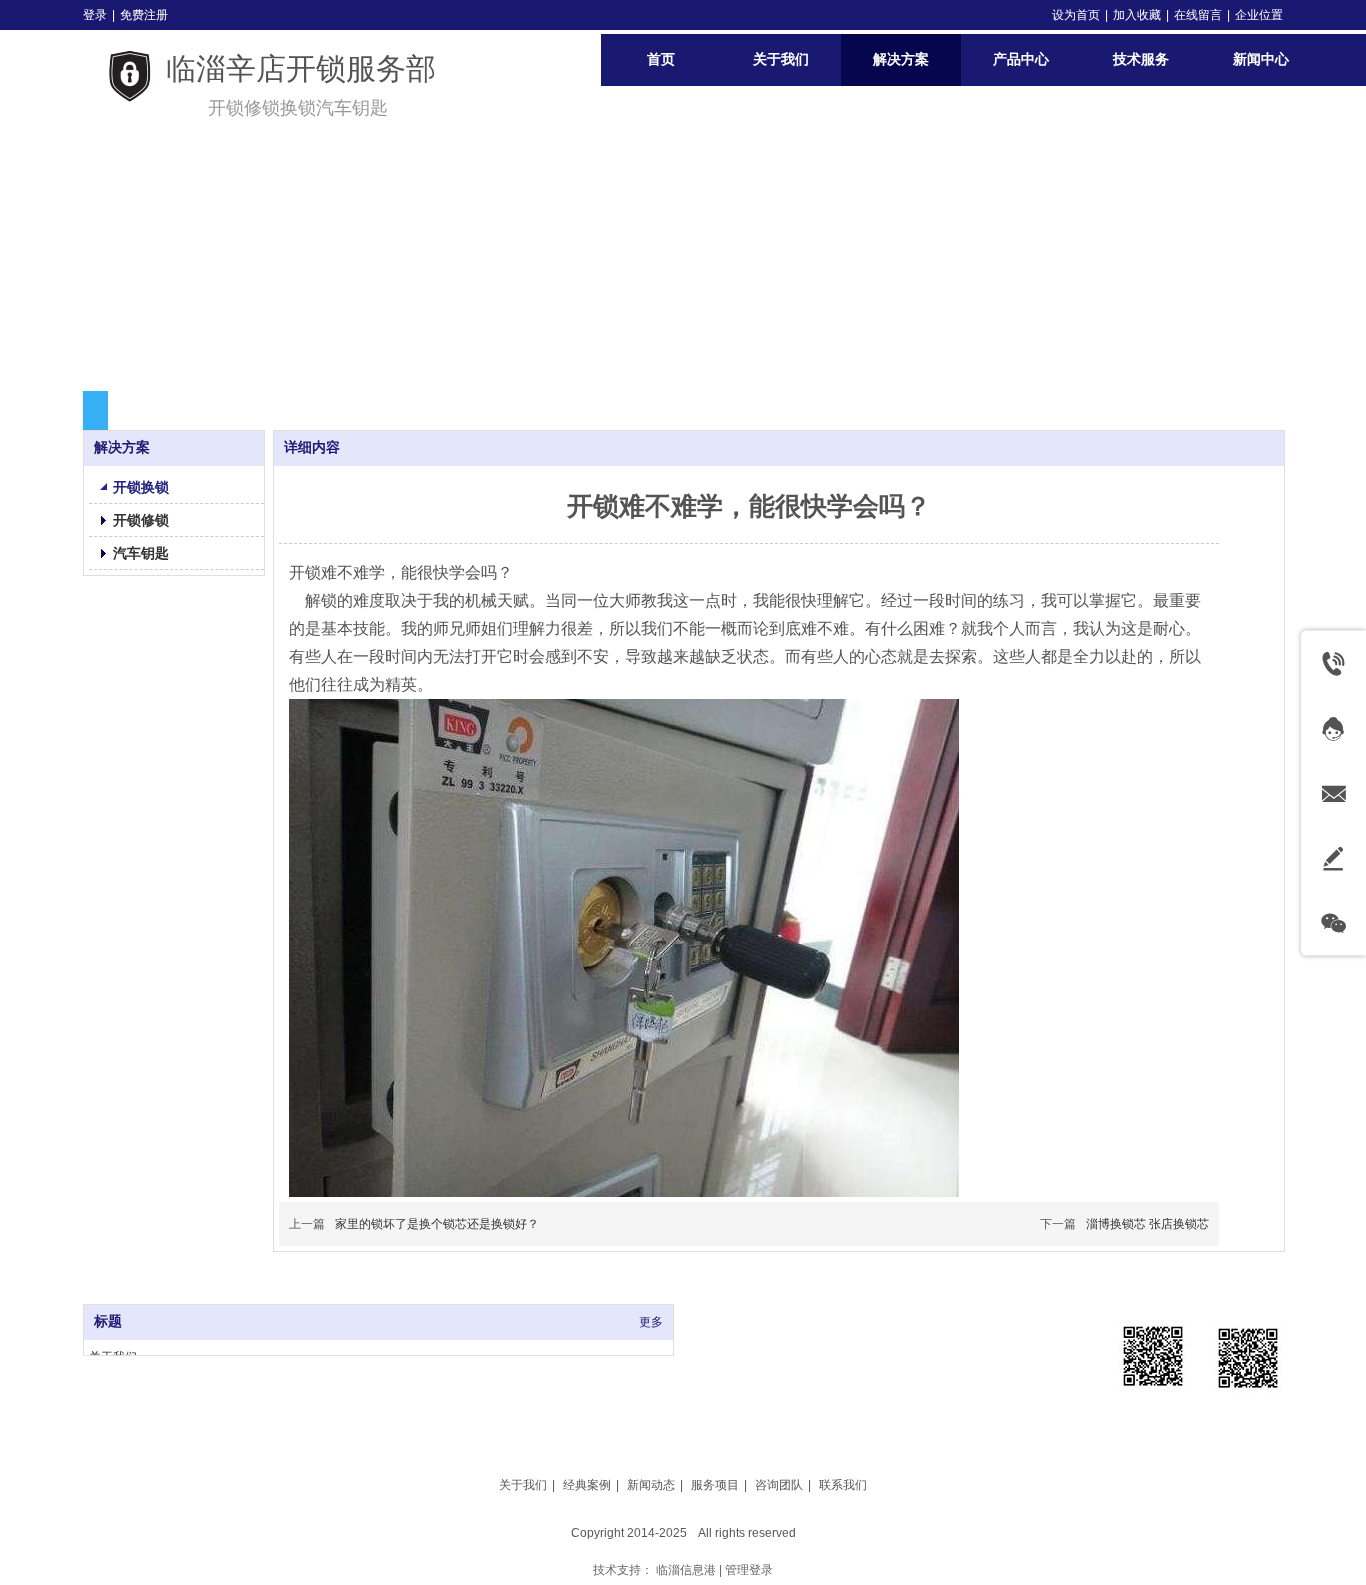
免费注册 (144, 15)
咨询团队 (779, 1485)
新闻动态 (651, 1485)
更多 (651, 1322)
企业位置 (1259, 15)
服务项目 (715, 1485)
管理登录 (749, 1570)
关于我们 (523, 1485)
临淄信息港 (686, 1570)
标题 (108, 1321)
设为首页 (1076, 15)
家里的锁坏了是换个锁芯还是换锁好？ (437, 1224)
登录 (95, 15)
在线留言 (1198, 15)
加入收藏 (1137, 15)
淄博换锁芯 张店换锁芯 (1147, 1224)
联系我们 (843, 1485)
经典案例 (587, 1485)
